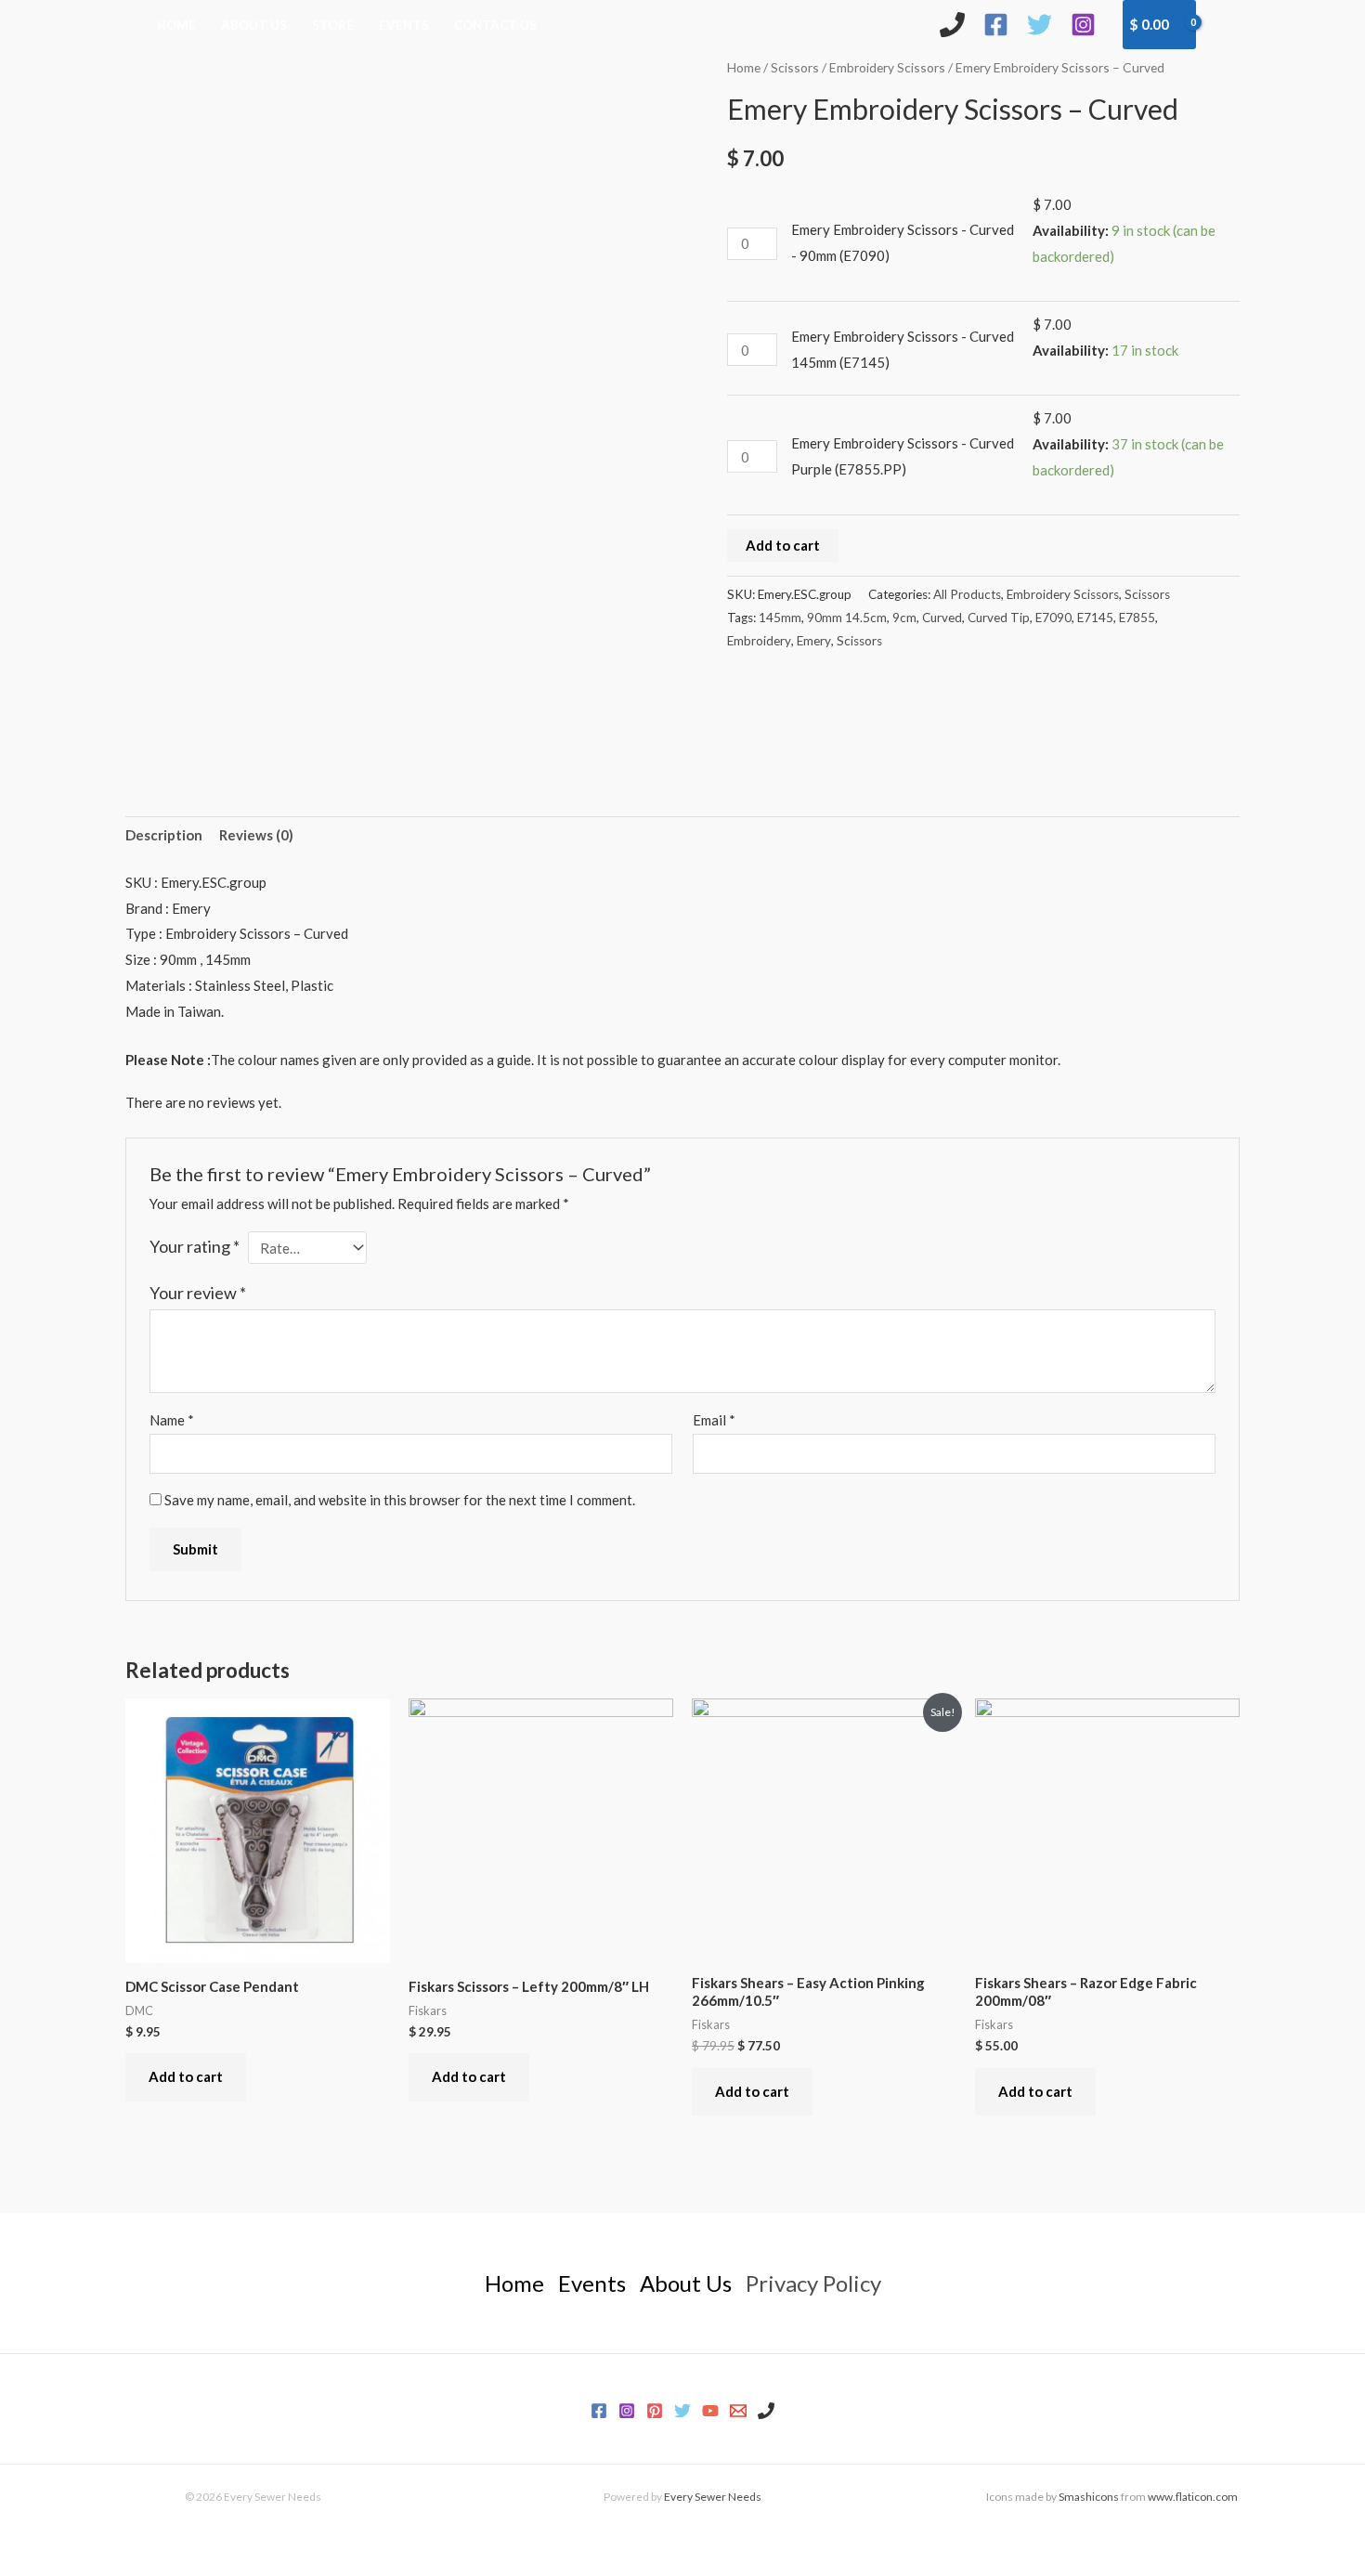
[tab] (164, 836)
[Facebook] (996, 25)
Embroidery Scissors (887, 67)
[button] (1227, 24)
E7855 (1137, 618)
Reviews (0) (256, 835)
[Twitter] (1040, 25)
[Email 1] (738, 2411)
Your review (198, 1293)
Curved (942, 618)
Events (404, 25)
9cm (904, 618)
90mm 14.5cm (847, 618)
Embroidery (759, 641)
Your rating (195, 1246)
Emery (814, 641)
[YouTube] (710, 2411)
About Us (254, 25)
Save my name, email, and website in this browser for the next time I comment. (400, 1500)
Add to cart (783, 545)
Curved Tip (999, 618)
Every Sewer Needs (713, 2497)
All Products (967, 594)
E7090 (1053, 618)
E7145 (1095, 618)
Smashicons (1089, 2497)
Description (164, 835)
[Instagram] (1083, 25)
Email (714, 1420)
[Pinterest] (655, 2411)
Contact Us (495, 25)
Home (176, 25)
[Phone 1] (766, 2411)
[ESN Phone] (952, 25)
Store (333, 25)
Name (172, 1420)
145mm (780, 618)
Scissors (795, 67)
